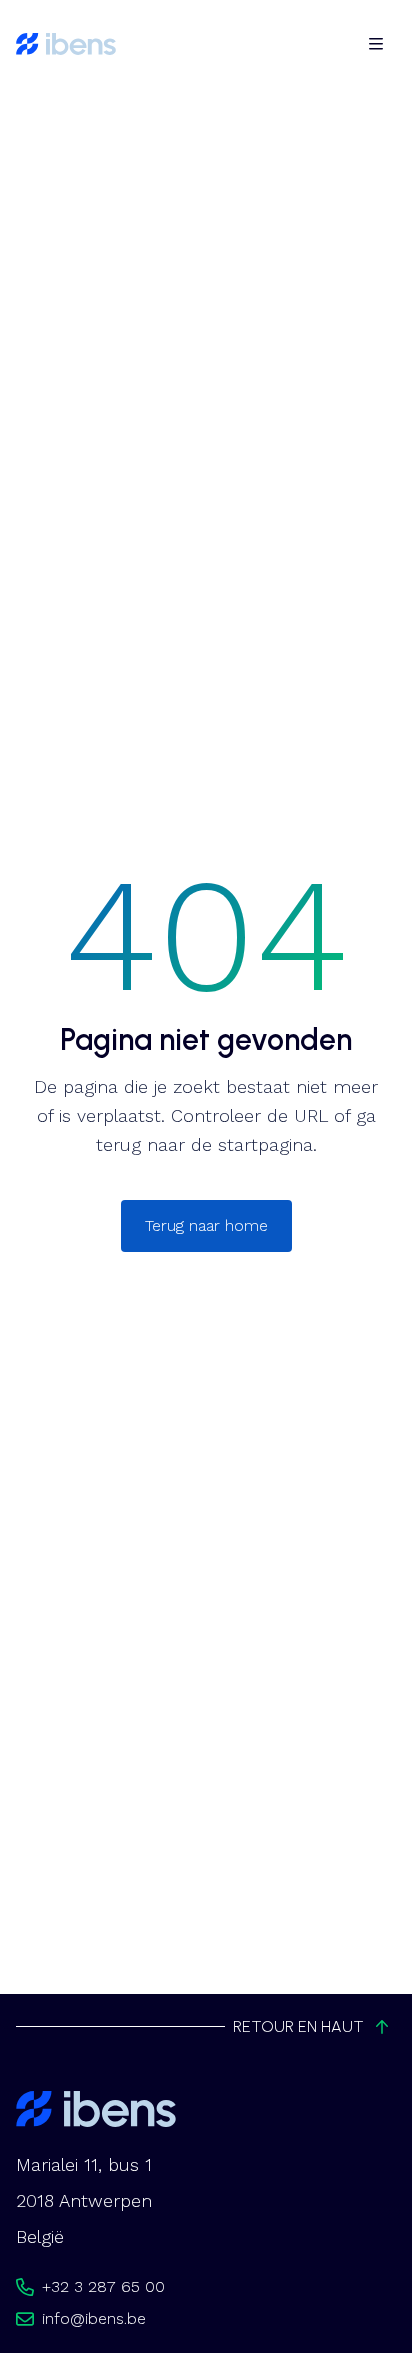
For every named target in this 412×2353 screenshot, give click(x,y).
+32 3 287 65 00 (103, 2286)
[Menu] (376, 44)
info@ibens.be (94, 2318)
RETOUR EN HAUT (298, 2026)
